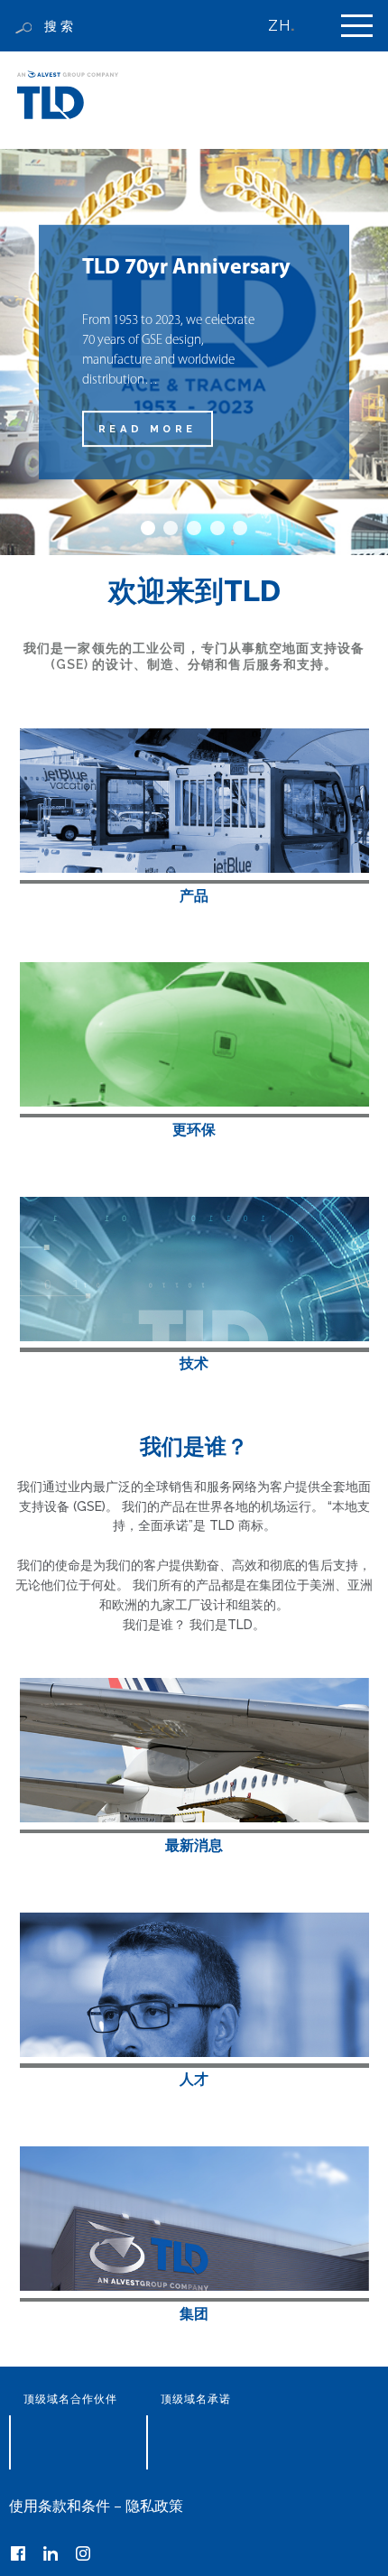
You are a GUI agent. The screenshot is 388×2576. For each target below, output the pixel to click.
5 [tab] (240, 528)
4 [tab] (217, 528)
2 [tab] (171, 528)
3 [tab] (194, 528)
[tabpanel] (194, 352)
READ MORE (148, 429)
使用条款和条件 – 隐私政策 (96, 2506)
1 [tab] (148, 528)
